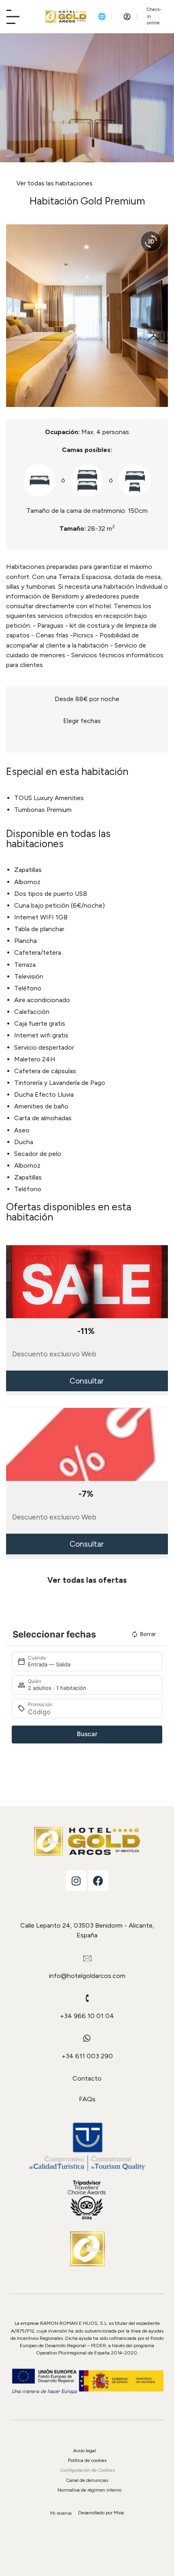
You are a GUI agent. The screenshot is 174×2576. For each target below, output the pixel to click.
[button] (14, 315)
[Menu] (13, 17)
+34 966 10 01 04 (87, 2016)
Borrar (148, 1634)
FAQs (87, 2099)
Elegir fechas (82, 721)
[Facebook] (98, 1881)
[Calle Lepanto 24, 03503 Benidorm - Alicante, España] (87, 1908)
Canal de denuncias (87, 2480)
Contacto (87, 2078)
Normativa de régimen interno (89, 2490)
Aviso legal (85, 2451)
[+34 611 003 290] (87, 2038)
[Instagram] (76, 1881)
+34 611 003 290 (87, 2056)
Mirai (119, 2513)
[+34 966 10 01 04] (87, 1998)
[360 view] (151, 241)
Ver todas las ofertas (87, 1580)
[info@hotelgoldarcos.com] (87, 1958)
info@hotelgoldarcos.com (87, 1976)
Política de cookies (87, 2460)
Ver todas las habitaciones (54, 183)
